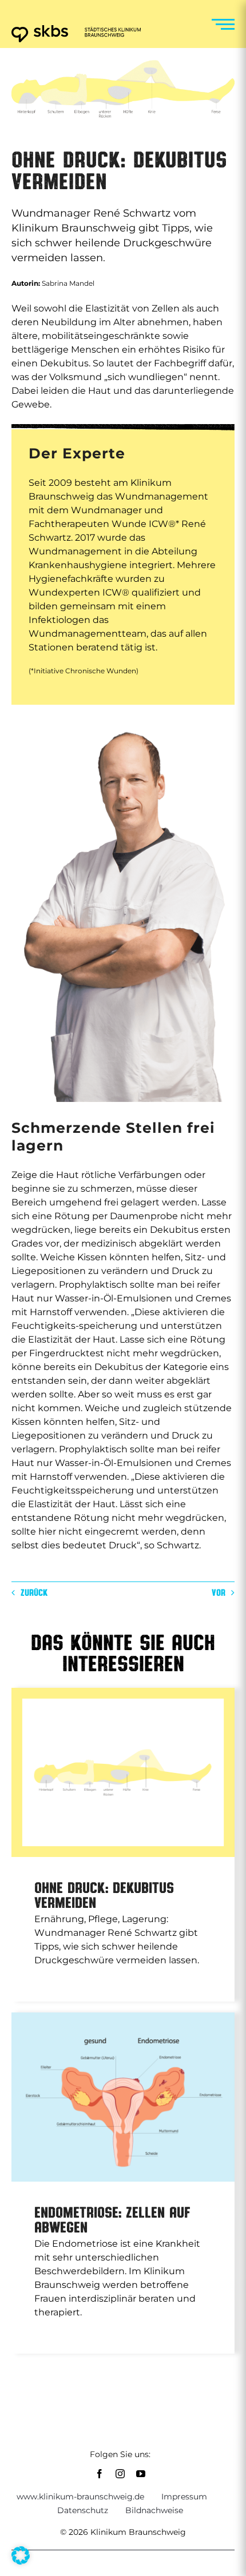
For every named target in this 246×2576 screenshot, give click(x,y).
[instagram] (120, 2474)
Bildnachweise (154, 2510)
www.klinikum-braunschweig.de (80, 2497)
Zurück (34, 1592)
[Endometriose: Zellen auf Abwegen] (123, 2097)
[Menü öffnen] (223, 24)
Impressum (184, 2497)
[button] (21, 2555)
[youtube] (141, 2474)
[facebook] (100, 2474)
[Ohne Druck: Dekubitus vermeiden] (123, 1772)
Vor (219, 1592)
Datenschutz (83, 2510)
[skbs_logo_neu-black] (76, 29)
